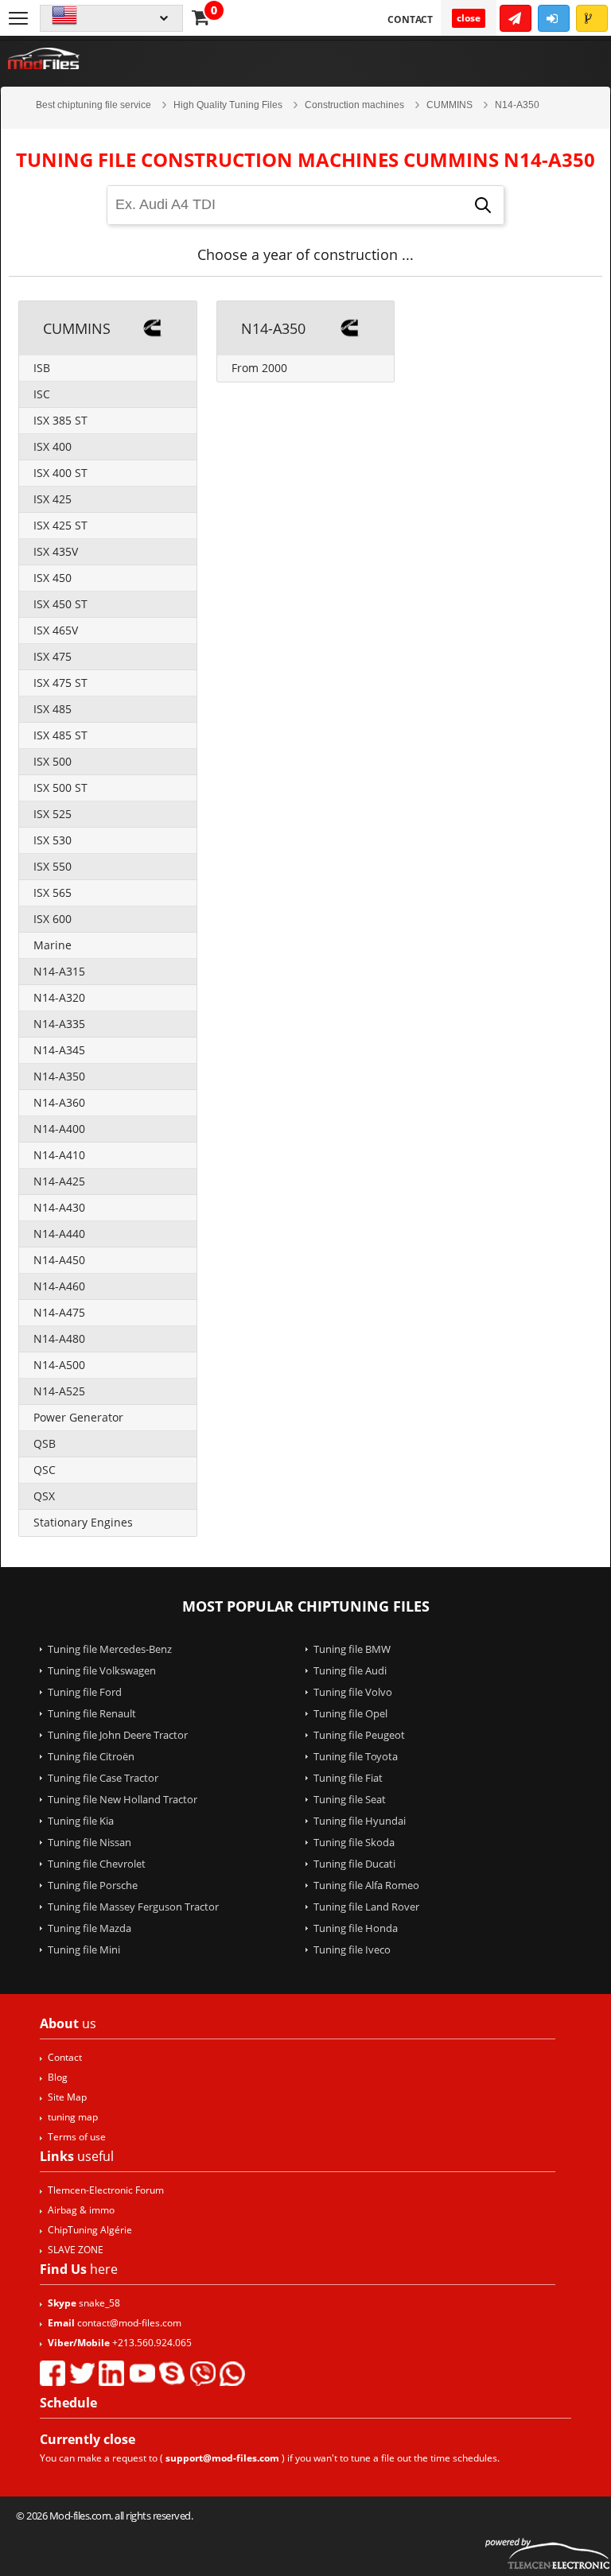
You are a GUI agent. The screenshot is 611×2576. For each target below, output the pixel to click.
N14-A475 (59, 1312)
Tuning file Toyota (356, 1756)
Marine (53, 945)
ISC (42, 394)
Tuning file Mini (84, 1949)
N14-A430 (59, 1207)
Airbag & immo (81, 2210)
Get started (516, 18)
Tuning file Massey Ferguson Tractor (133, 1907)
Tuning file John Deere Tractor (118, 1735)
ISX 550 (53, 866)
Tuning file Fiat (348, 1778)
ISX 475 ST (60, 683)
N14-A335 (59, 1024)
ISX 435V (56, 551)
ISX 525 (53, 814)
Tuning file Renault (92, 1713)
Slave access (592, 18)
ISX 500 (53, 761)
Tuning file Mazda (90, 1928)
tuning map (73, 2117)
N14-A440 (59, 1234)
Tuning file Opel (350, 1713)
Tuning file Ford (85, 1692)
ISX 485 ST (60, 735)
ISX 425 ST (60, 525)
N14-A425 (59, 1181)
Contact (410, 19)
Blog (58, 2077)
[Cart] (200, 17)
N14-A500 (59, 1365)
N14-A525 (59, 1391)
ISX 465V (56, 630)
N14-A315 (59, 971)
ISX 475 (53, 656)
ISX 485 (53, 709)
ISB (42, 368)
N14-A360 (59, 1102)
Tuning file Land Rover (366, 1907)
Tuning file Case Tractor (103, 1778)
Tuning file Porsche (93, 1885)
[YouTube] (142, 2373)
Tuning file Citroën (91, 1756)
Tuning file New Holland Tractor (123, 1799)
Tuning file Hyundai (360, 1821)
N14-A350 (59, 1076)
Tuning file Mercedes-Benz (110, 1649)
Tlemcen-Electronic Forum (106, 2190)
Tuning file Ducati (354, 1864)
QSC (45, 1470)
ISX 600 (53, 919)
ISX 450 (53, 578)
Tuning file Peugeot (359, 1735)
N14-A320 (59, 997)
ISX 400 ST (60, 473)
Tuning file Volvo (353, 1692)
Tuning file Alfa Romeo (366, 1885)
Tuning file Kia (81, 1821)
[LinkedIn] (111, 2373)
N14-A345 (59, 1050)
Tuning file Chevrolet (97, 1864)
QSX (44, 1496)
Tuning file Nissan (90, 1842)
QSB (45, 1443)
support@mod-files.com (222, 2458)
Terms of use (77, 2137)
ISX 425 (53, 499)
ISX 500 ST (60, 788)
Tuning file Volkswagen (102, 1670)
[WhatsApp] (232, 2373)
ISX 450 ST (60, 604)
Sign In (554, 18)
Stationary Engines (83, 1522)
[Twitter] (82, 2373)
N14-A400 (59, 1129)
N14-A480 (59, 1338)
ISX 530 (53, 840)
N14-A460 (59, 1286)
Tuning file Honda (356, 1928)
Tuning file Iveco (352, 1949)
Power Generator (78, 1417)
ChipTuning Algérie (90, 2230)
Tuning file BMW (352, 1649)
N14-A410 (59, 1155)
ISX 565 (53, 892)
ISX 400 (53, 446)
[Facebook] (53, 2373)
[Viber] (202, 2373)
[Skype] (172, 2373)
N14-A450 (59, 1260)
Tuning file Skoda (354, 1842)
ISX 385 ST (60, 420)
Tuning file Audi (350, 1670)
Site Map (67, 2097)
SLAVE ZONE (76, 2250)
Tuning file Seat (350, 1799)
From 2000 (259, 368)
